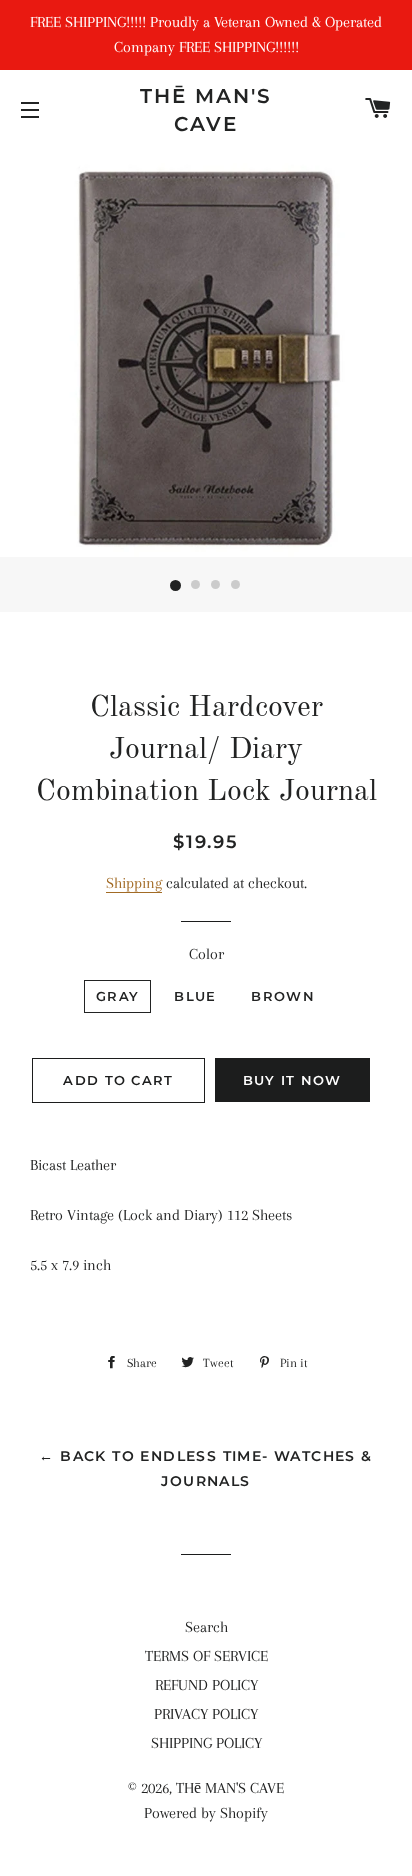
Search (206, 1627)
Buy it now (292, 1080)
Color (206, 954)
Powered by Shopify (206, 1813)
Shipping (134, 883)
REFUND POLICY (206, 1685)
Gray (117, 996)
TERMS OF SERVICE (206, 1656)
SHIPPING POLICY (206, 1743)
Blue (195, 996)
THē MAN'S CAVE (206, 110)
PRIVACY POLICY (206, 1714)
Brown (283, 996)
